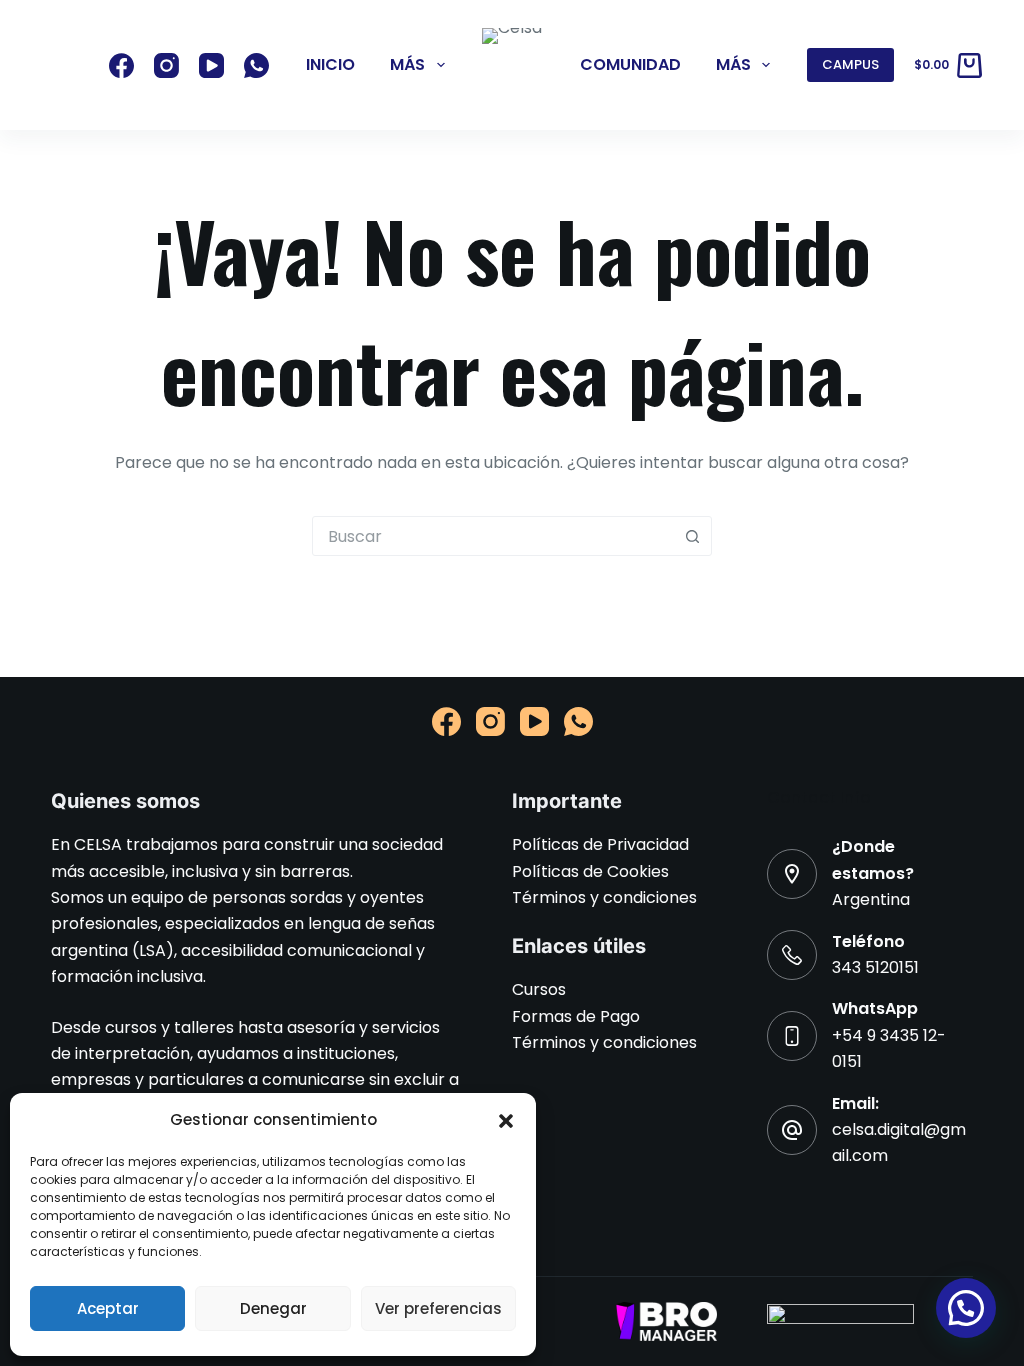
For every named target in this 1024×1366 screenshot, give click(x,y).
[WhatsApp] (256, 65)
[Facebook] (121, 65)
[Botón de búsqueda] (692, 536)
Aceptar (108, 1308)
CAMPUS (850, 64)
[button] (506, 1121)
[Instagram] (166, 65)
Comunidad (630, 64)
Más (407, 64)
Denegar (273, 1308)
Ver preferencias (438, 1308)
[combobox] (493, 536)
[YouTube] (211, 65)
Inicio (330, 64)
